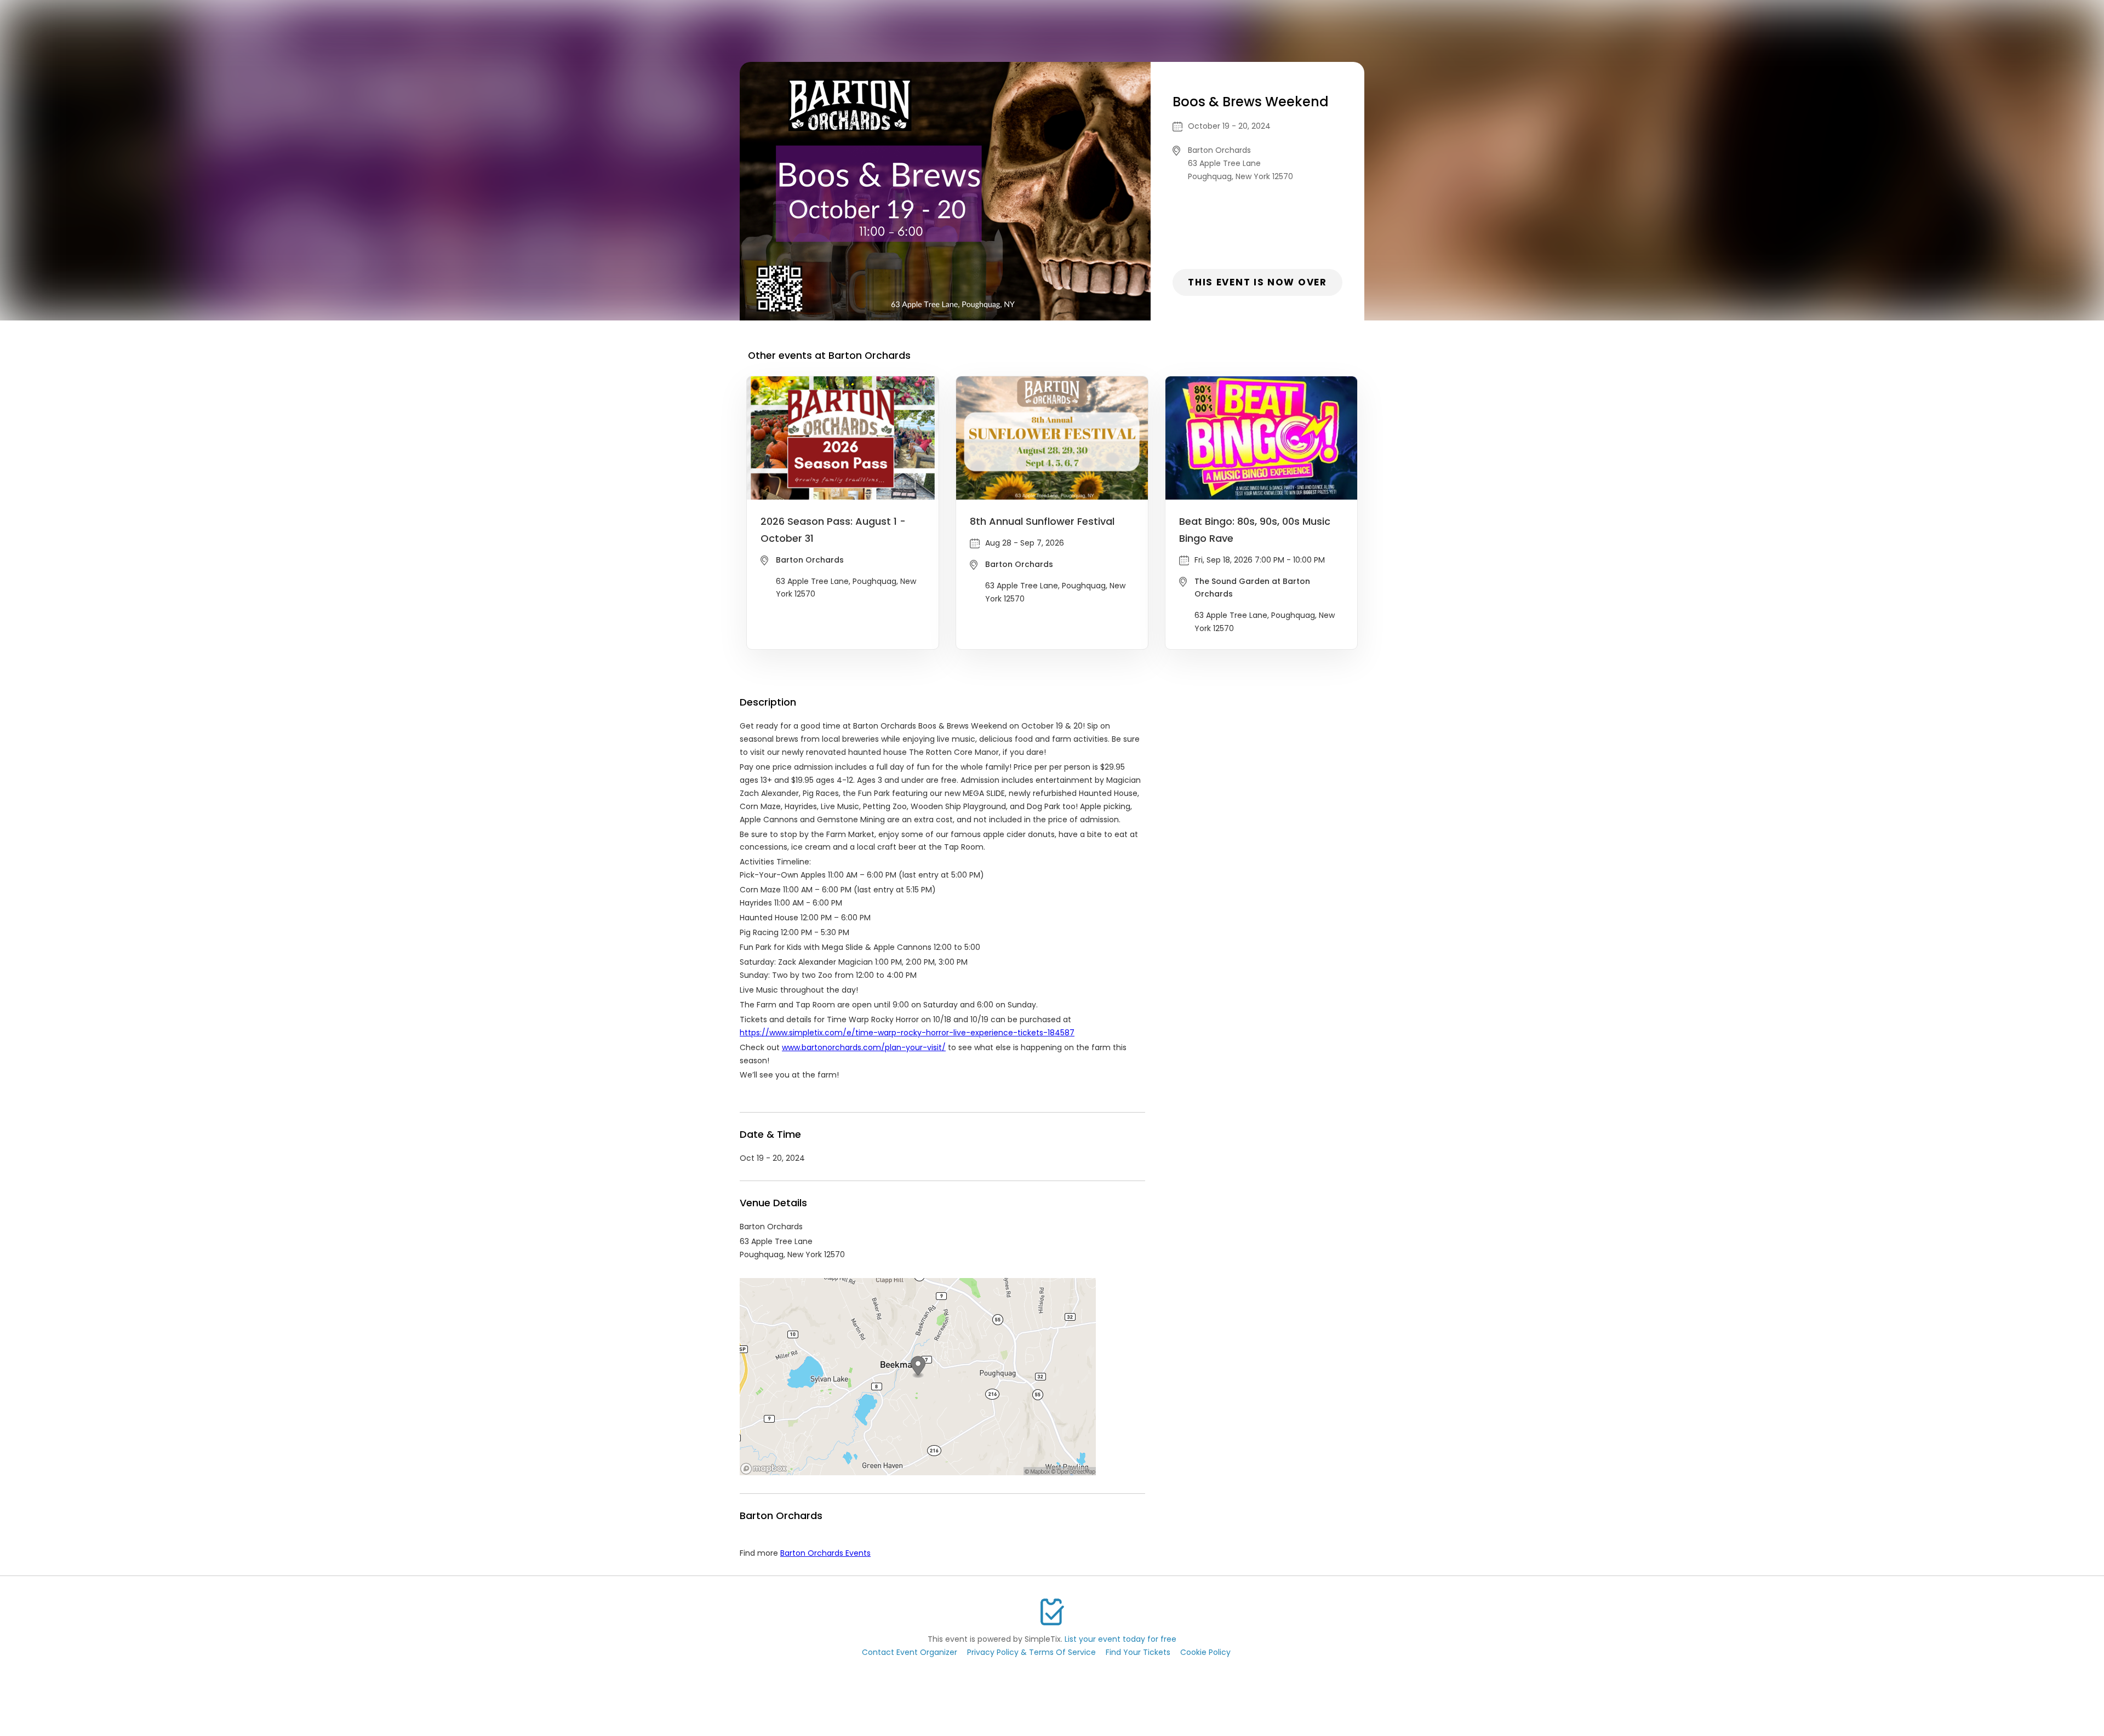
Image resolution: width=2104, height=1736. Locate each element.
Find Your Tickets (1138, 1652)
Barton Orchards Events (825, 1553)
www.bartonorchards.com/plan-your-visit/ (864, 1047)
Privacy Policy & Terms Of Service (1031, 1652)
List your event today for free (1120, 1639)
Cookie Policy (1205, 1652)
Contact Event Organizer (910, 1652)
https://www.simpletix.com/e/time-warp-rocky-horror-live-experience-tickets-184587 (907, 1033)
